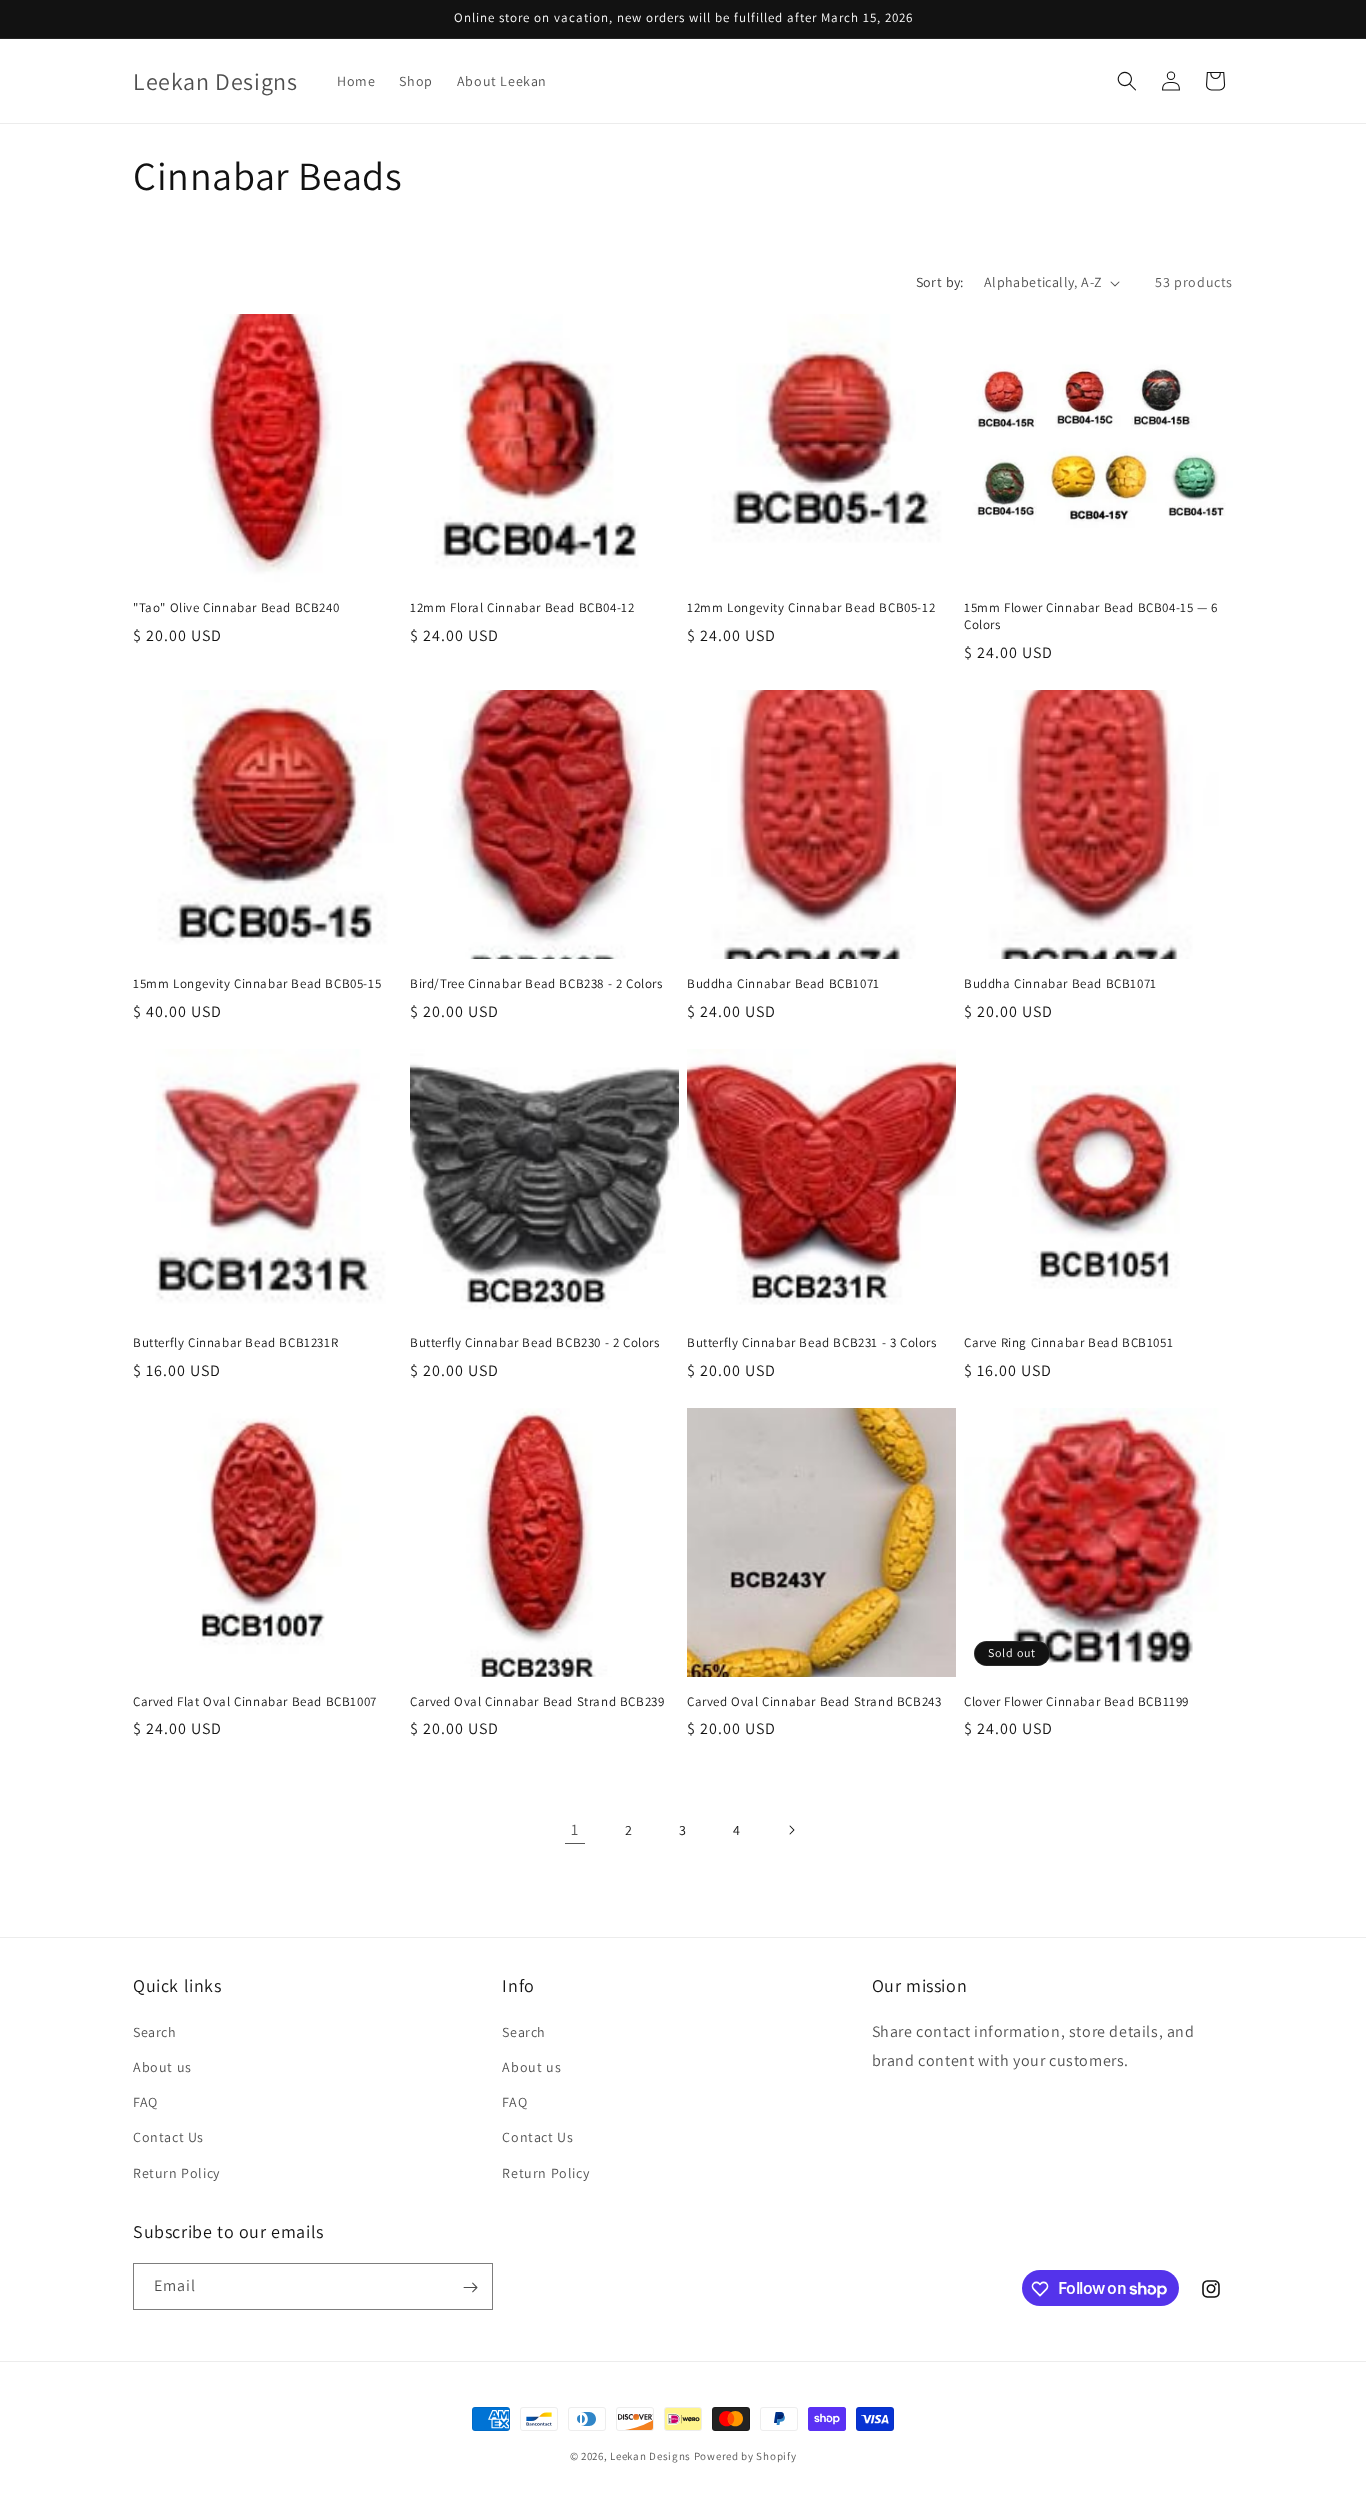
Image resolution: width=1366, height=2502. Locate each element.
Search (155, 2031)
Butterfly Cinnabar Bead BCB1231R (235, 1343)
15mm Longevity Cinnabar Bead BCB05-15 (257, 984)
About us (162, 2066)
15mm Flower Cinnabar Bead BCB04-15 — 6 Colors (1091, 616)
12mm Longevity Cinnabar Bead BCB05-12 (811, 608)
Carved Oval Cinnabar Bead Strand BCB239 (537, 1702)
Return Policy (176, 2172)
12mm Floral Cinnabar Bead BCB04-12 (522, 608)
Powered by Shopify (745, 2456)
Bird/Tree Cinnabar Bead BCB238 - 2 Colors (536, 984)
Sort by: (940, 282)
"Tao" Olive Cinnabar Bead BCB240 (236, 608)
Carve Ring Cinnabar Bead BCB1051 (1068, 1343)
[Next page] (791, 1830)
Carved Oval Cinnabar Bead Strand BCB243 (814, 1702)
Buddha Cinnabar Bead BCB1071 (783, 984)
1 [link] (575, 1829)
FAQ (145, 2102)
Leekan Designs (652, 2456)
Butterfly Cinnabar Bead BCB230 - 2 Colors (535, 1343)
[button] (1127, 81)
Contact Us (168, 2137)
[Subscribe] (470, 2287)
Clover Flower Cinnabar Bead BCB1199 (1076, 1702)
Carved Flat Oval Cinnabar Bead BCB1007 (255, 1702)
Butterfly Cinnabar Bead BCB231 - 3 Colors (812, 1343)
